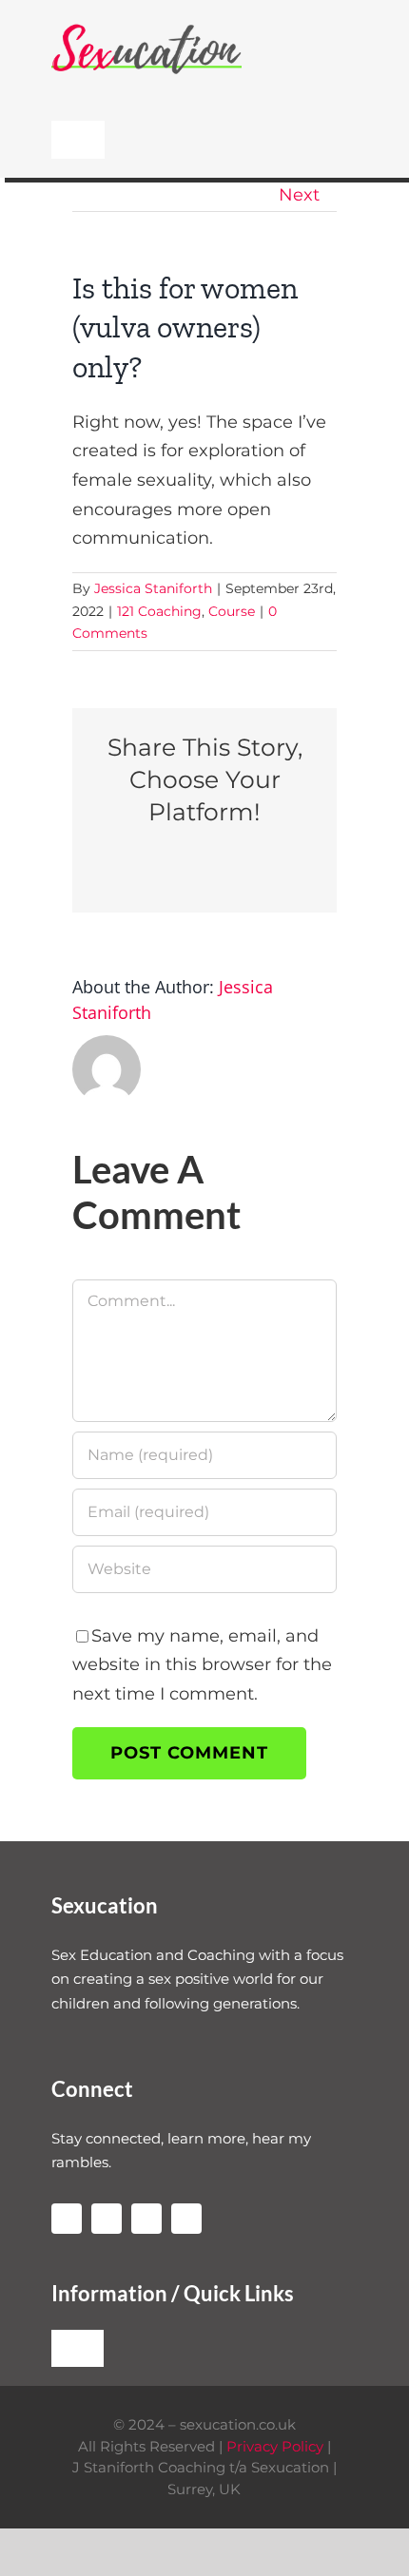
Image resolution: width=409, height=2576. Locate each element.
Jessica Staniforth (153, 588)
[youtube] (107, 2219)
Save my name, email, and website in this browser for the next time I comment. (202, 1665)
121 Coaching (159, 611)
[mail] (186, 2219)
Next (299, 195)
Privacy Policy (275, 2446)
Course (232, 611)
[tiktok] (146, 2219)
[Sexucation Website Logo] (146, 28)
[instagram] (67, 2219)
